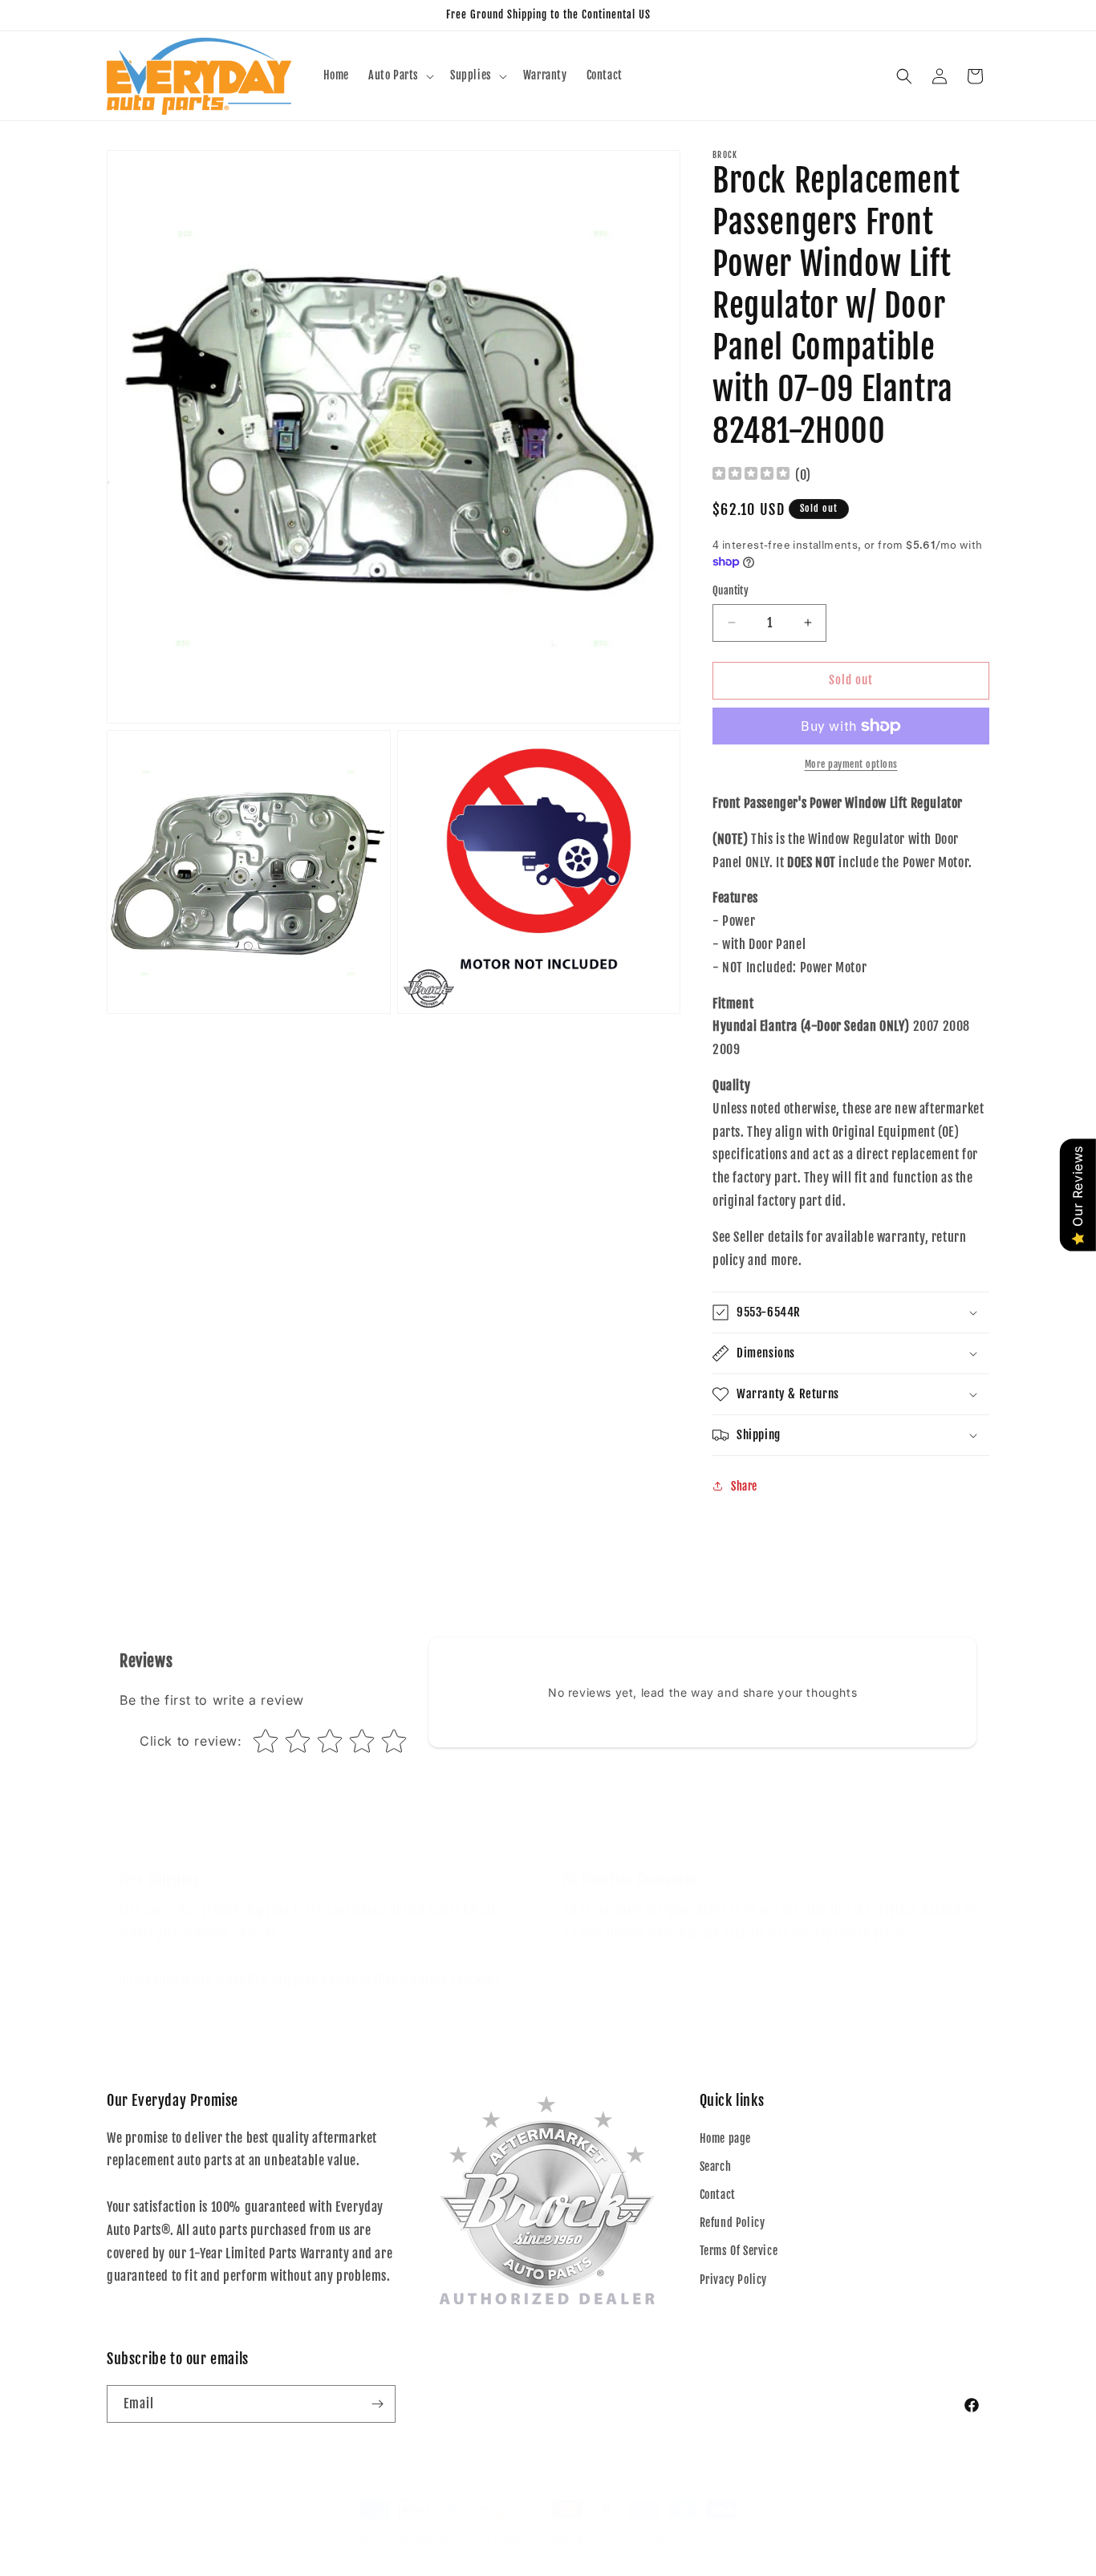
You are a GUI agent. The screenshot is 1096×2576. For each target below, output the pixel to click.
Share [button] (744, 1486)
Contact (718, 2195)
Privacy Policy (733, 2280)
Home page (725, 2138)
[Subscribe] (377, 2404)
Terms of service (721, 2539)
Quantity (731, 590)
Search (716, 2166)
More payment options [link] (851, 764)
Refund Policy (733, 2223)
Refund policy (575, 2539)
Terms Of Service (739, 2251)
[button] (400, 75)
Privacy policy (646, 2539)
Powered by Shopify (495, 2539)
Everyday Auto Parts (416, 2539)
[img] (751, 475)
